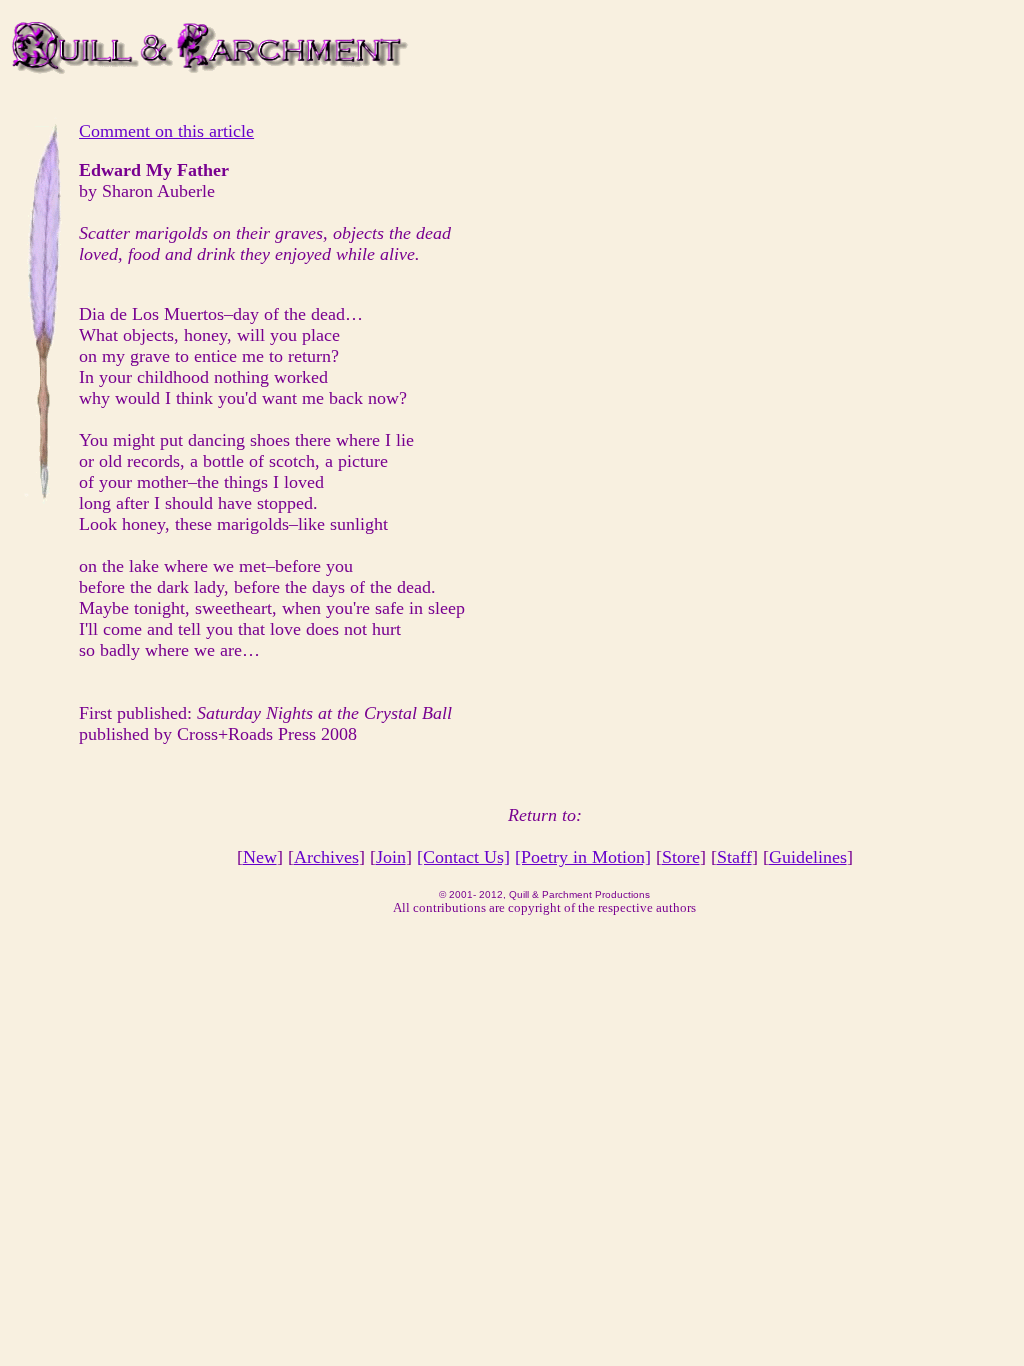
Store (681, 857)
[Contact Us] (463, 857)
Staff (734, 857)
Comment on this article (166, 131)
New (260, 857)
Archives (326, 857)
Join (391, 857)
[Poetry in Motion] (583, 857)
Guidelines (808, 857)
